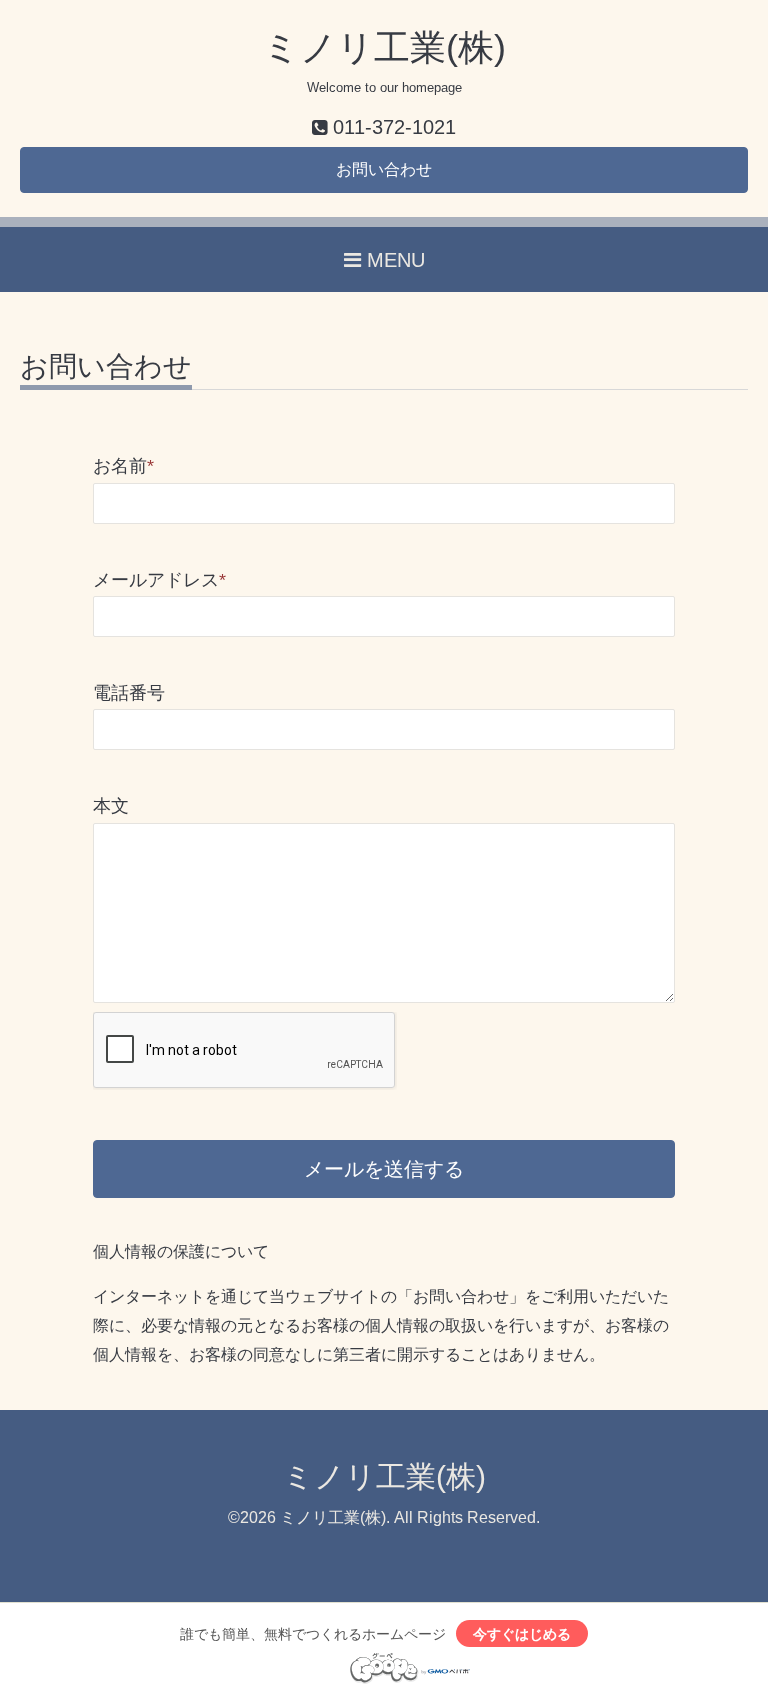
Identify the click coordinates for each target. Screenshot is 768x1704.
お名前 (123, 466)
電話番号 (129, 693)
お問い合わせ (384, 169)
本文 (111, 806)
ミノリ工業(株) (384, 47)
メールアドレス (159, 580)
